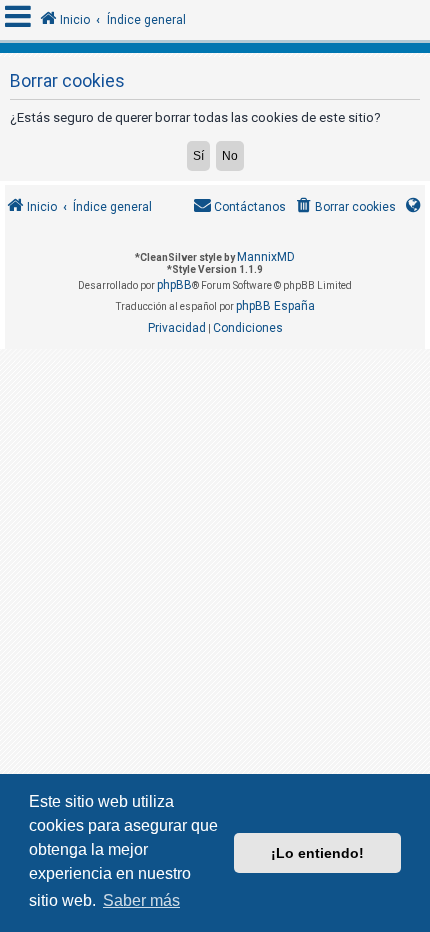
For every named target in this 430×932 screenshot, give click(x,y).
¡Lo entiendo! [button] (317, 853)
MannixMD (266, 257)
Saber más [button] (141, 900)
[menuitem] (344, 207)
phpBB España (275, 306)
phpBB (174, 285)
